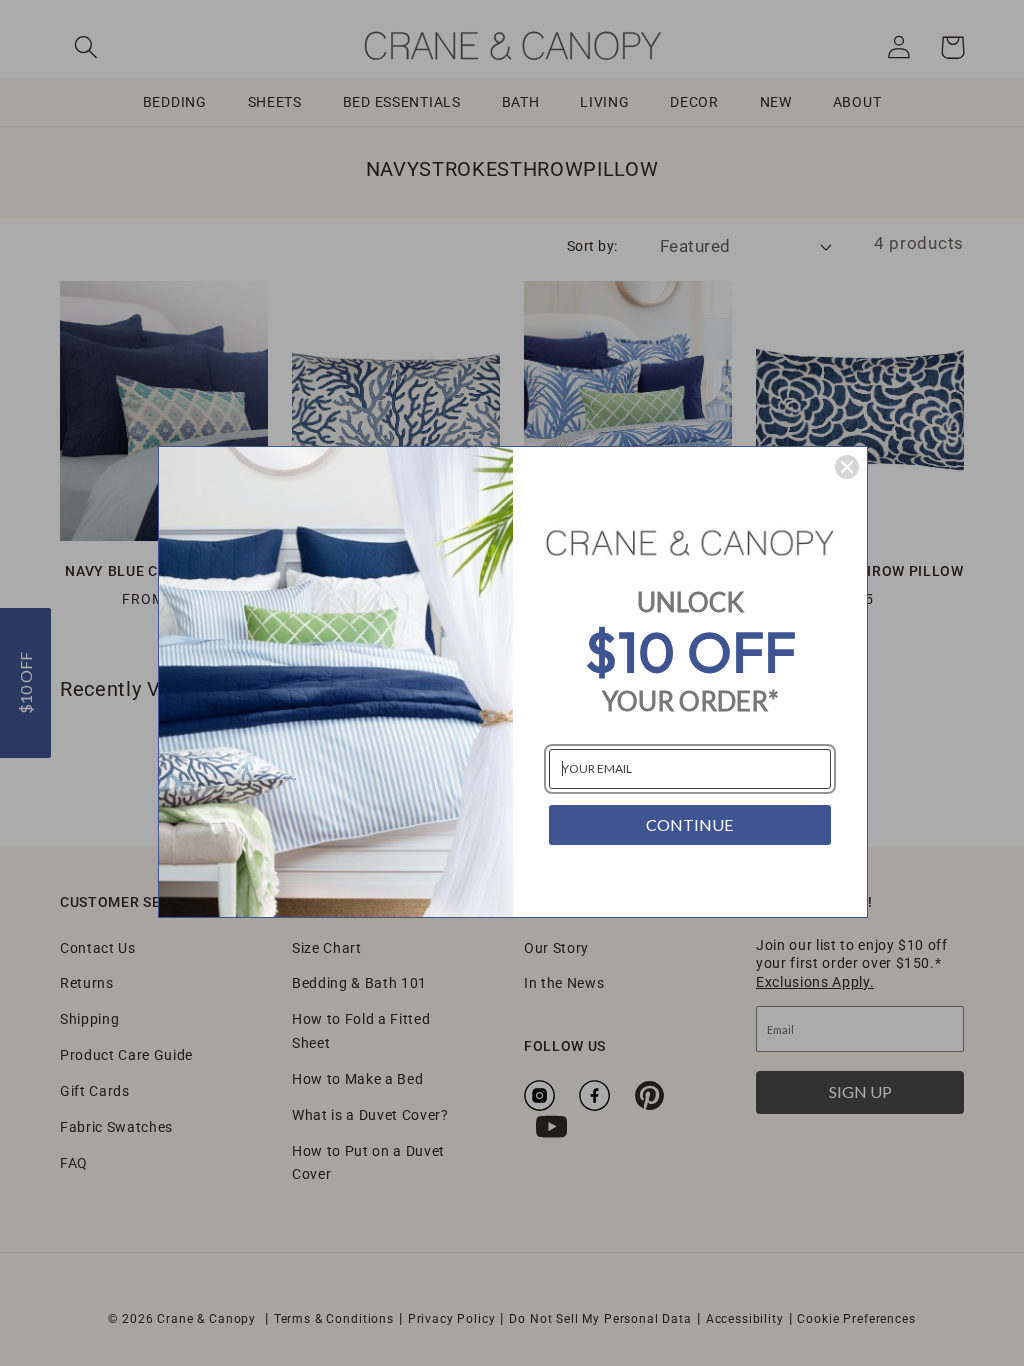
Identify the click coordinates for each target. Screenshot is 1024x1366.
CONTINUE (689, 824)
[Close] (847, 467)
